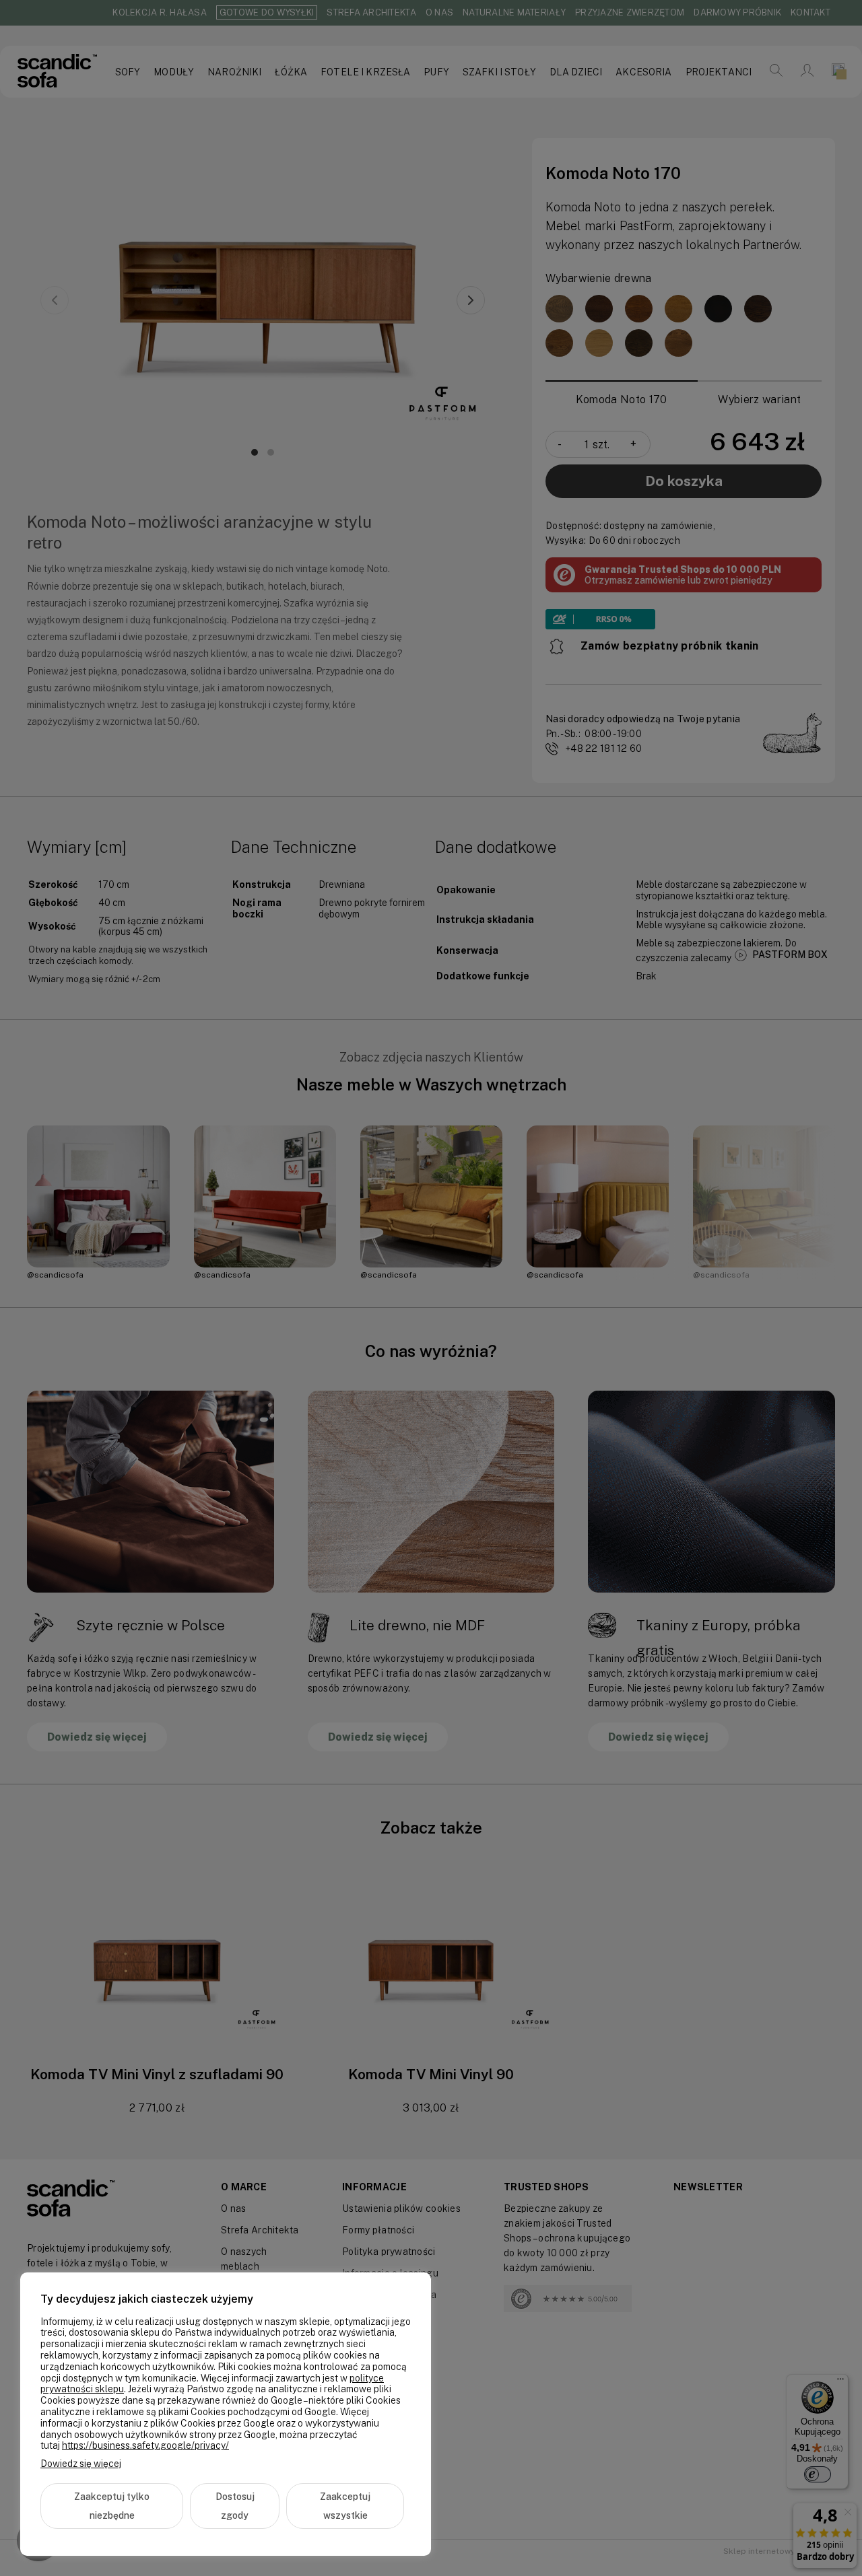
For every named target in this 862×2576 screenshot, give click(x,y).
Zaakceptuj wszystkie (345, 2506)
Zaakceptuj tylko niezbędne (112, 2506)
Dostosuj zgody (235, 2506)
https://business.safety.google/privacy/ (145, 2445)
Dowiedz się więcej (81, 2464)
